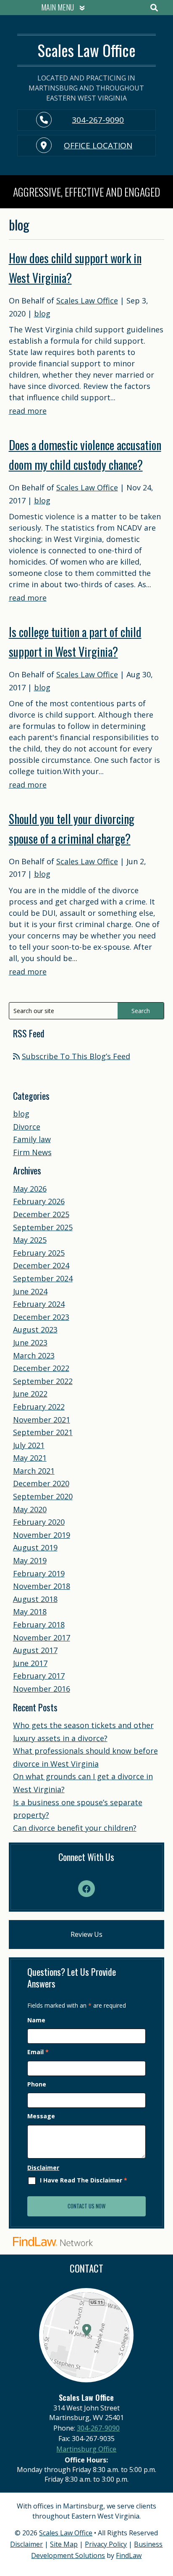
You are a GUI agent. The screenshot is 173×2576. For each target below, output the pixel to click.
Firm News (32, 1152)
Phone (37, 2084)
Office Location (98, 145)
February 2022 (39, 1407)
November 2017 (42, 1638)
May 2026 (30, 1189)
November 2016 (42, 1689)
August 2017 (35, 1650)
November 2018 (42, 1586)
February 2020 (39, 1522)
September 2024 (43, 1278)
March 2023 (34, 1355)
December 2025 (41, 1214)
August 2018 (35, 1599)
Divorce (27, 1127)
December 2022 (41, 1368)
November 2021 (42, 1420)
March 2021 (34, 1471)
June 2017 (30, 1663)
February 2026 (39, 1201)
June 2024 (30, 1291)
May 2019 (30, 1560)
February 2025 (39, 1253)
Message (41, 2116)
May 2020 (30, 1509)
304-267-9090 (98, 120)
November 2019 (42, 1535)
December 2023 (41, 1317)
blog (42, 314)
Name (36, 2020)
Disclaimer (43, 2168)
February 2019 (39, 1573)
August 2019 (35, 1547)
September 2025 (43, 1227)
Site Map (64, 2544)
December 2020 (41, 1483)
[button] (61, 8)
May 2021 (30, 1458)
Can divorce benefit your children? (75, 1828)
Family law (32, 1139)
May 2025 (30, 1240)
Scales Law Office (87, 301)
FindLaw (129, 2555)
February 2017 (39, 1676)
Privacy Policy (106, 2544)
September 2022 (43, 1381)
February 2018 (39, 1625)
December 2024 (41, 1265)
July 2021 (29, 1445)
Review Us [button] (86, 1934)
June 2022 (30, 1394)
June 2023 (30, 1342)
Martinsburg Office (86, 2449)
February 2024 (39, 1304)
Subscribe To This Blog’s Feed (76, 1056)
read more (28, 411)
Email (38, 2052)
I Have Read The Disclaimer (84, 2181)
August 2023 (35, 1329)
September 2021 (43, 1432)
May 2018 (30, 1612)
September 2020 (43, 1496)
